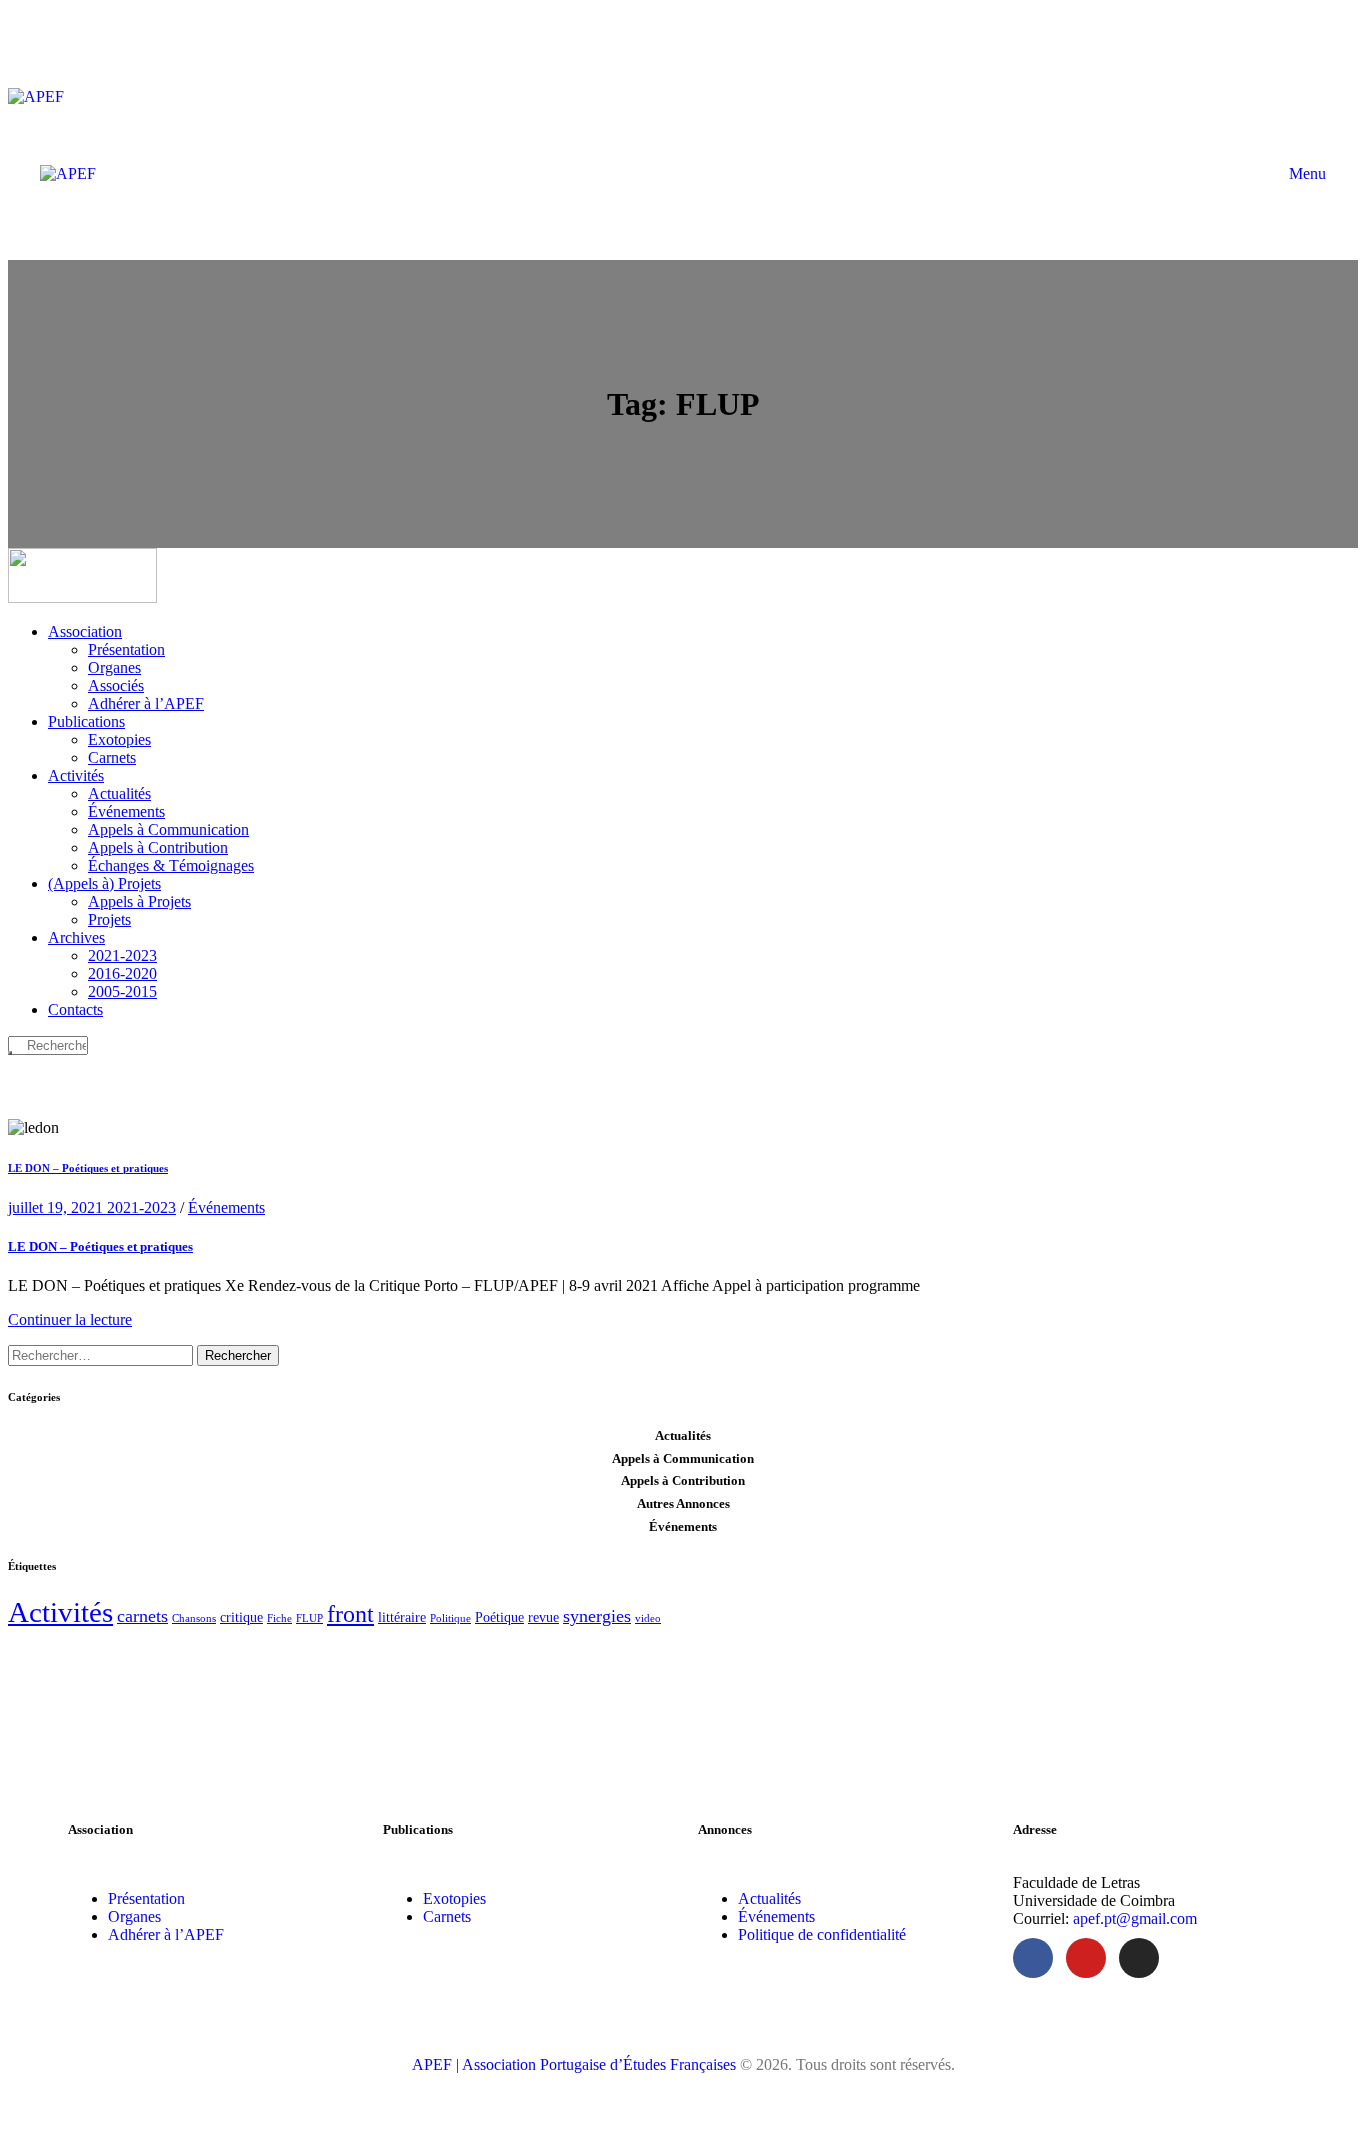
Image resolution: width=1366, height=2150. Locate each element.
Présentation (146, 1898)
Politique (450, 1618)
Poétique (499, 1617)
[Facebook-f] (1033, 1958)
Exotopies (454, 1898)
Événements (226, 1207)
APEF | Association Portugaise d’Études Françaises (576, 2064)
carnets (142, 1616)
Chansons (194, 1618)
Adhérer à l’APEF (166, 1934)
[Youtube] (1086, 1958)
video (648, 1618)
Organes (134, 1916)
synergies (597, 1616)
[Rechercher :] (102, 1354)
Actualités (769, 1898)
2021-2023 (141, 1207)
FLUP (309, 1618)
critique (241, 1617)
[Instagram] (1139, 1958)
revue (543, 1617)
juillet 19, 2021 (57, 1207)
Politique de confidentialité (822, 1934)
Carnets (447, 1916)
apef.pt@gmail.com (1135, 1918)
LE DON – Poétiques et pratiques (88, 1168)
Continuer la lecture (70, 1319)
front (350, 1614)
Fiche (279, 1618)
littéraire (402, 1617)
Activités (60, 1612)
